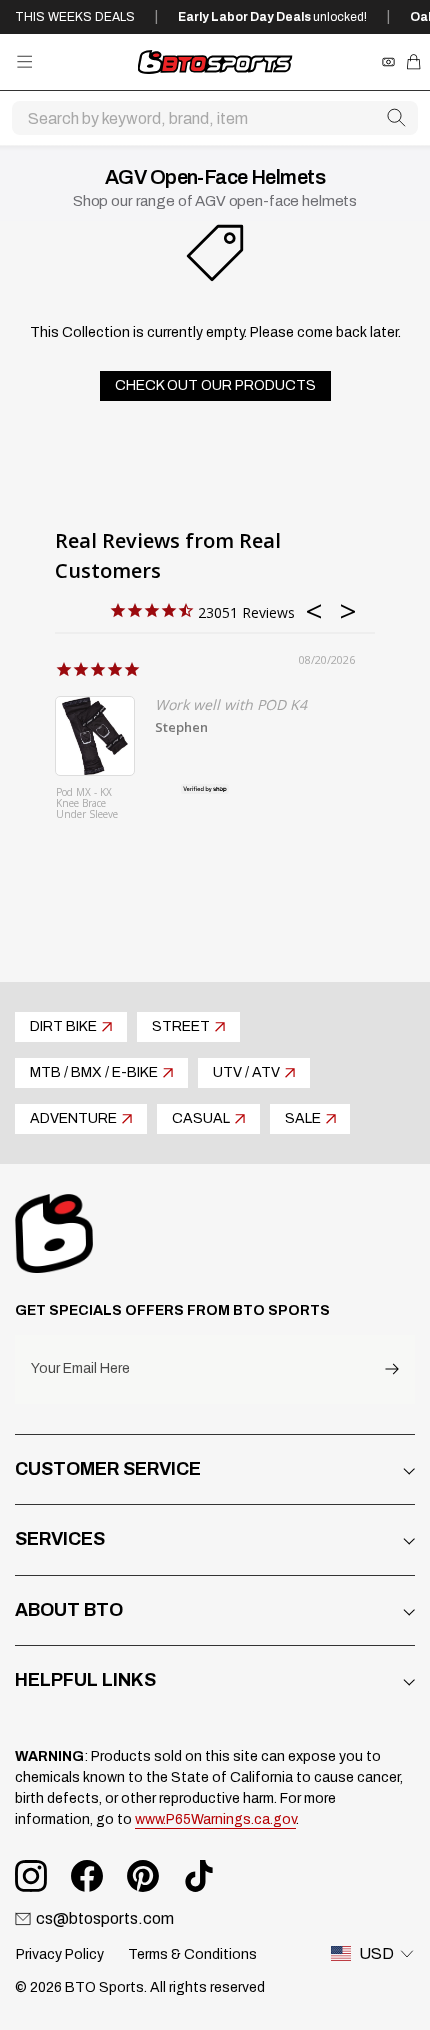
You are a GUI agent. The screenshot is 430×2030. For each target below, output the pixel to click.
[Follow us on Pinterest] (143, 1876)
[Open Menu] (24, 61)
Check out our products (215, 385)
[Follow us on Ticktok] (199, 1876)
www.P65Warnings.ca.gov (215, 1819)
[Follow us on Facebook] (87, 1876)
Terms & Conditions (192, 1954)
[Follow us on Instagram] (31, 1876)
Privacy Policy (60, 1954)
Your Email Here (80, 1369)
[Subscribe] (392, 1369)
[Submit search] (396, 118)
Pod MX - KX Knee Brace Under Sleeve (87, 804)
